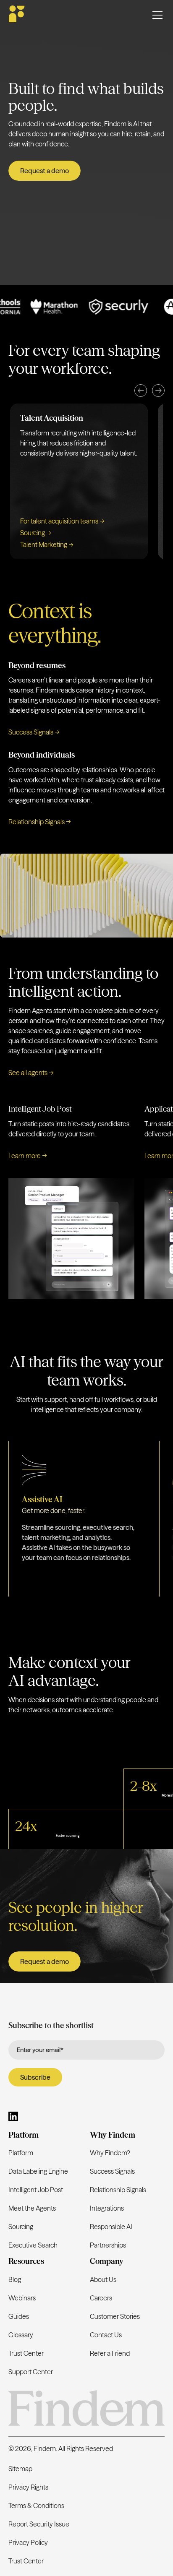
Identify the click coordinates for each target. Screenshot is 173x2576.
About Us (103, 2279)
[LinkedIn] (13, 2118)
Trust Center (26, 2353)
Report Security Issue (39, 2524)
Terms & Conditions (36, 2506)
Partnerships (108, 2245)
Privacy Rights (28, 2487)
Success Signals (112, 2171)
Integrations (107, 2208)
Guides (19, 2316)
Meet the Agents (32, 2208)
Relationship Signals (118, 2190)
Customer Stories (115, 2316)
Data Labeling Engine (38, 2171)
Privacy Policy (28, 2542)
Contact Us (106, 2335)
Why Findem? (110, 2153)
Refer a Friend (110, 2353)
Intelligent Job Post (36, 2190)
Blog (15, 2279)
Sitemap (20, 2469)
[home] (17, 15)
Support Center (31, 2372)
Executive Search (33, 2245)
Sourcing (21, 2227)
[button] (141, 391)
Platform (21, 2153)
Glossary (21, 2335)
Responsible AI (111, 2227)
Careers (101, 2298)
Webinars (22, 2298)
